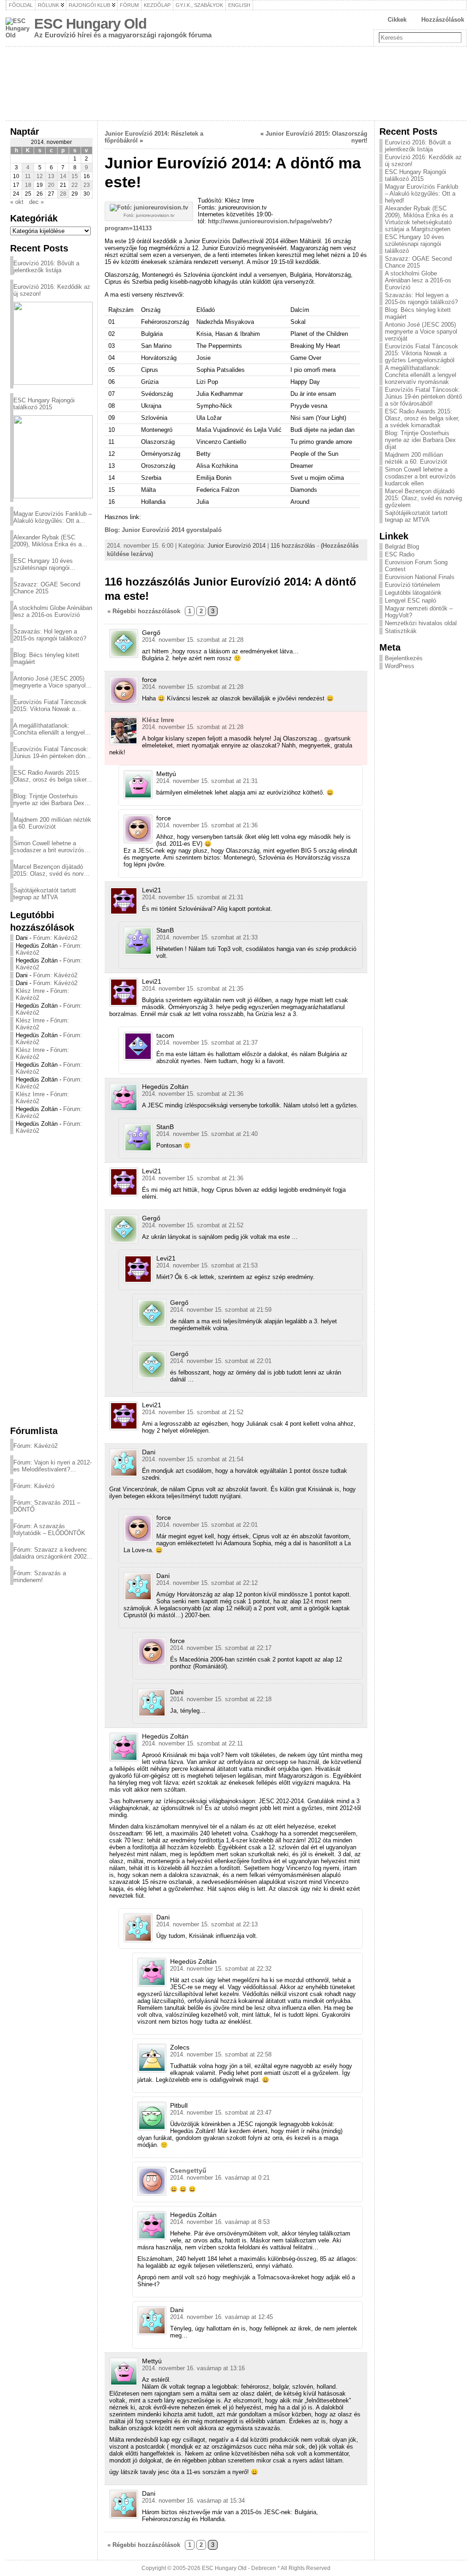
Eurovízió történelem (413, 585)
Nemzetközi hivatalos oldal (421, 623)
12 (40, 176)
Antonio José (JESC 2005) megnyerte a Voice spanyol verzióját (50, 682)
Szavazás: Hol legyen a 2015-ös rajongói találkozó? (50, 635)
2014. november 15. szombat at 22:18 (221, 1699)
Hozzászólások (443, 20)
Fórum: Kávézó (34, 1486)
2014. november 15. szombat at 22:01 (221, 1361)
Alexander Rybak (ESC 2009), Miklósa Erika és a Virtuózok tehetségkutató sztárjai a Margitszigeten (47, 541)
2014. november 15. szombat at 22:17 (221, 1648)
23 (87, 185)
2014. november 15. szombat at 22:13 (207, 1924)
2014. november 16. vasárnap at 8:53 (220, 2222)
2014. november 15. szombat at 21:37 (207, 1043)
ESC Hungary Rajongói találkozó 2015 (44, 404)
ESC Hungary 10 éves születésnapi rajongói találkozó (43, 564)
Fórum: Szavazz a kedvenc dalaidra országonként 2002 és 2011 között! (50, 1553)
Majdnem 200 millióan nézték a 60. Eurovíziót (52, 823)
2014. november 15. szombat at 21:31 (207, 781)
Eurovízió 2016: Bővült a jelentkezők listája (46, 267)
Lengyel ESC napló (410, 601)
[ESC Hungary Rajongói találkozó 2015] (53, 457)
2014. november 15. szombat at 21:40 (207, 1134)
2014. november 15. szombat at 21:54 (193, 1459)
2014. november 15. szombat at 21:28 (193, 640)
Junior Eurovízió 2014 (236, 546)
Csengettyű (188, 2170)
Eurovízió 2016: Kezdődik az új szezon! (52, 290)
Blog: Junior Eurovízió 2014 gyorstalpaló (163, 530)
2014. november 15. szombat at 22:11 (192, 1743)
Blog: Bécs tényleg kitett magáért (46, 658)
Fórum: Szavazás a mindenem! (40, 1577)
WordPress (400, 666)
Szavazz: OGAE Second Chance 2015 (47, 588)
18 (28, 185)
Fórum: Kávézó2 (55, 938)
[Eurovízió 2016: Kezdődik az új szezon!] (53, 343)
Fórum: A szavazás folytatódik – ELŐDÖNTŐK (49, 1530)
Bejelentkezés (404, 658)
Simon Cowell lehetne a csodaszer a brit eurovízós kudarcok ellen (49, 847)
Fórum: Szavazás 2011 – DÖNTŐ (47, 1506)
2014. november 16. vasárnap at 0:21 (220, 2178)
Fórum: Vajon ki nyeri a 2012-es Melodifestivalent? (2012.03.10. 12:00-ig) (53, 1466)
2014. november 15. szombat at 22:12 (207, 1583)
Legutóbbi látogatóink (413, 593)
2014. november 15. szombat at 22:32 (221, 1969)
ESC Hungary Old (90, 24)
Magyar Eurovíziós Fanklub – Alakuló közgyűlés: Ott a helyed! (53, 517)
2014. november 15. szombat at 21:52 (193, 1225)
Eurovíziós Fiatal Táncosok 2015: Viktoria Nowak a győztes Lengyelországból (50, 705)
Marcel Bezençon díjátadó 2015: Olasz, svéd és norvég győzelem (52, 870)
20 (51, 185)
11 (28, 176)
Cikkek (397, 20)
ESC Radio (400, 554)
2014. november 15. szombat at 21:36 (207, 825)
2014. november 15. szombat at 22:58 (221, 2054)
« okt (17, 202)
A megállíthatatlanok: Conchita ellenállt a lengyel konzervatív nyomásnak (49, 729)
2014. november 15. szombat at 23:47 (221, 2113)
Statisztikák (401, 631)
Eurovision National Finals (420, 577)
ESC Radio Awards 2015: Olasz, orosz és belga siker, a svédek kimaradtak (51, 776)
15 (75, 176)
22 (75, 185)
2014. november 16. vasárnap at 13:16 (193, 2368)
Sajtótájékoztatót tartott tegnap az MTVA (45, 894)
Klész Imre (30, 991)
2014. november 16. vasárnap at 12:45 (221, 2317)
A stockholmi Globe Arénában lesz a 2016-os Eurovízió (53, 611)
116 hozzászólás (293, 546)
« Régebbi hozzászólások (144, 611)
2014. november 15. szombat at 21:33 (207, 937)
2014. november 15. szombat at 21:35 (193, 989)
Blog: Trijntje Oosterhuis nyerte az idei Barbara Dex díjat (49, 800)
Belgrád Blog (402, 547)
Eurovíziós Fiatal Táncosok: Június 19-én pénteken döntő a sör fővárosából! (52, 753)
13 (51, 176)
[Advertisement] (51, 1279)
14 (63, 176)
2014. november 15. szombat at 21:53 (207, 1265)
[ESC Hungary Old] (236, 84)
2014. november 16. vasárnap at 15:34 (193, 2501)
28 (63, 194)
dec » (36, 202)
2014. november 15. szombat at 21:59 (221, 1310)
